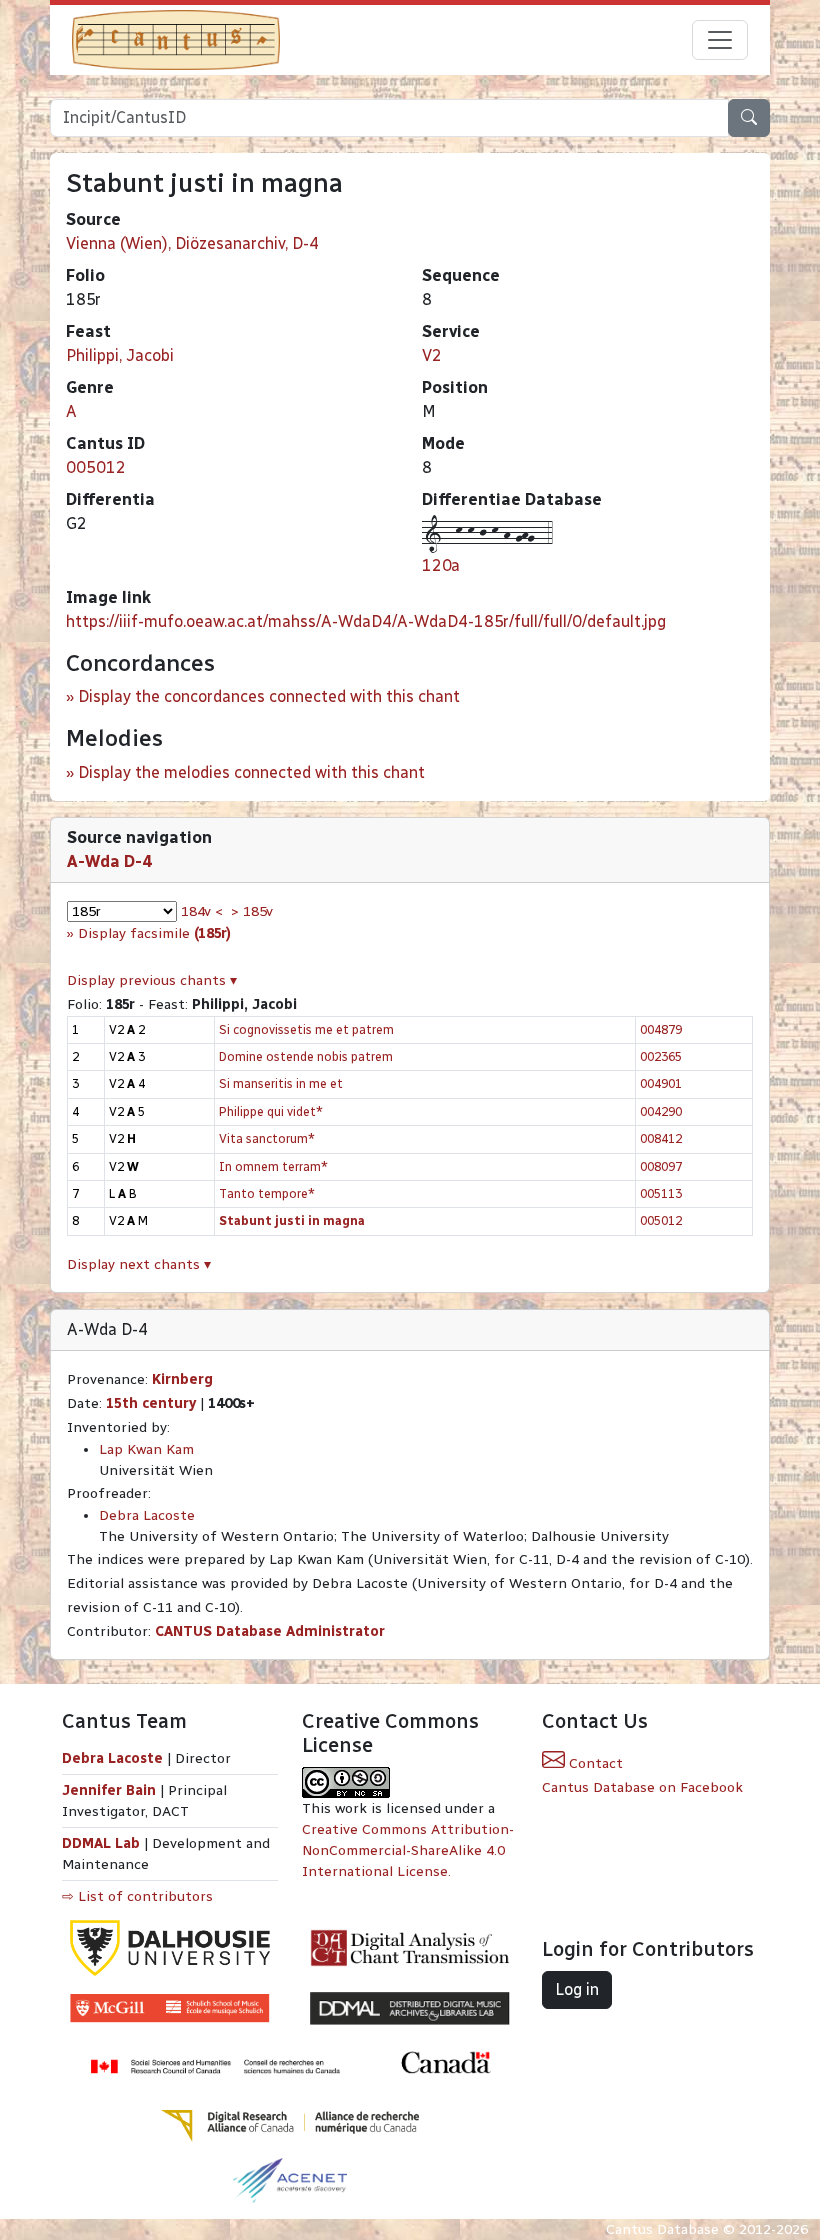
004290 (661, 1111)
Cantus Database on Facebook (642, 1787)
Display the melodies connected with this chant (251, 772)
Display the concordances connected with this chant (269, 696)
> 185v (252, 911)
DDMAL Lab (101, 1843)
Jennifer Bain (111, 1790)
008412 (661, 1138)
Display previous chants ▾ (152, 980)
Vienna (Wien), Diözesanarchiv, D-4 (192, 243)
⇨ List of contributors (137, 1896)
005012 (96, 467)
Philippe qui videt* (271, 1111)
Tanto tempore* (267, 1193)
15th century (151, 1403)
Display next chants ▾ (139, 1264)
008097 (661, 1166)
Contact (594, 1763)
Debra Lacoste (147, 1515)
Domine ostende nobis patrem (306, 1056)
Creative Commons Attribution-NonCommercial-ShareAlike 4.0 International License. (408, 1850)
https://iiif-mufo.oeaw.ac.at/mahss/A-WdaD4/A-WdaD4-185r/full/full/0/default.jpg (366, 621)
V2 (432, 355)
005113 (661, 1193)
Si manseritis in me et (281, 1083)
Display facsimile (154, 933)
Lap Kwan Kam (146, 1449)
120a (441, 565)
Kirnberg (182, 1379)
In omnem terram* (273, 1166)
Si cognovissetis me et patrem (306, 1029)
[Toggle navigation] (720, 40)
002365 (661, 1056)
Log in (577, 1989)
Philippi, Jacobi (120, 355)
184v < (202, 911)
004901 (661, 1083)
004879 (661, 1029)
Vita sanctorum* (267, 1138)
